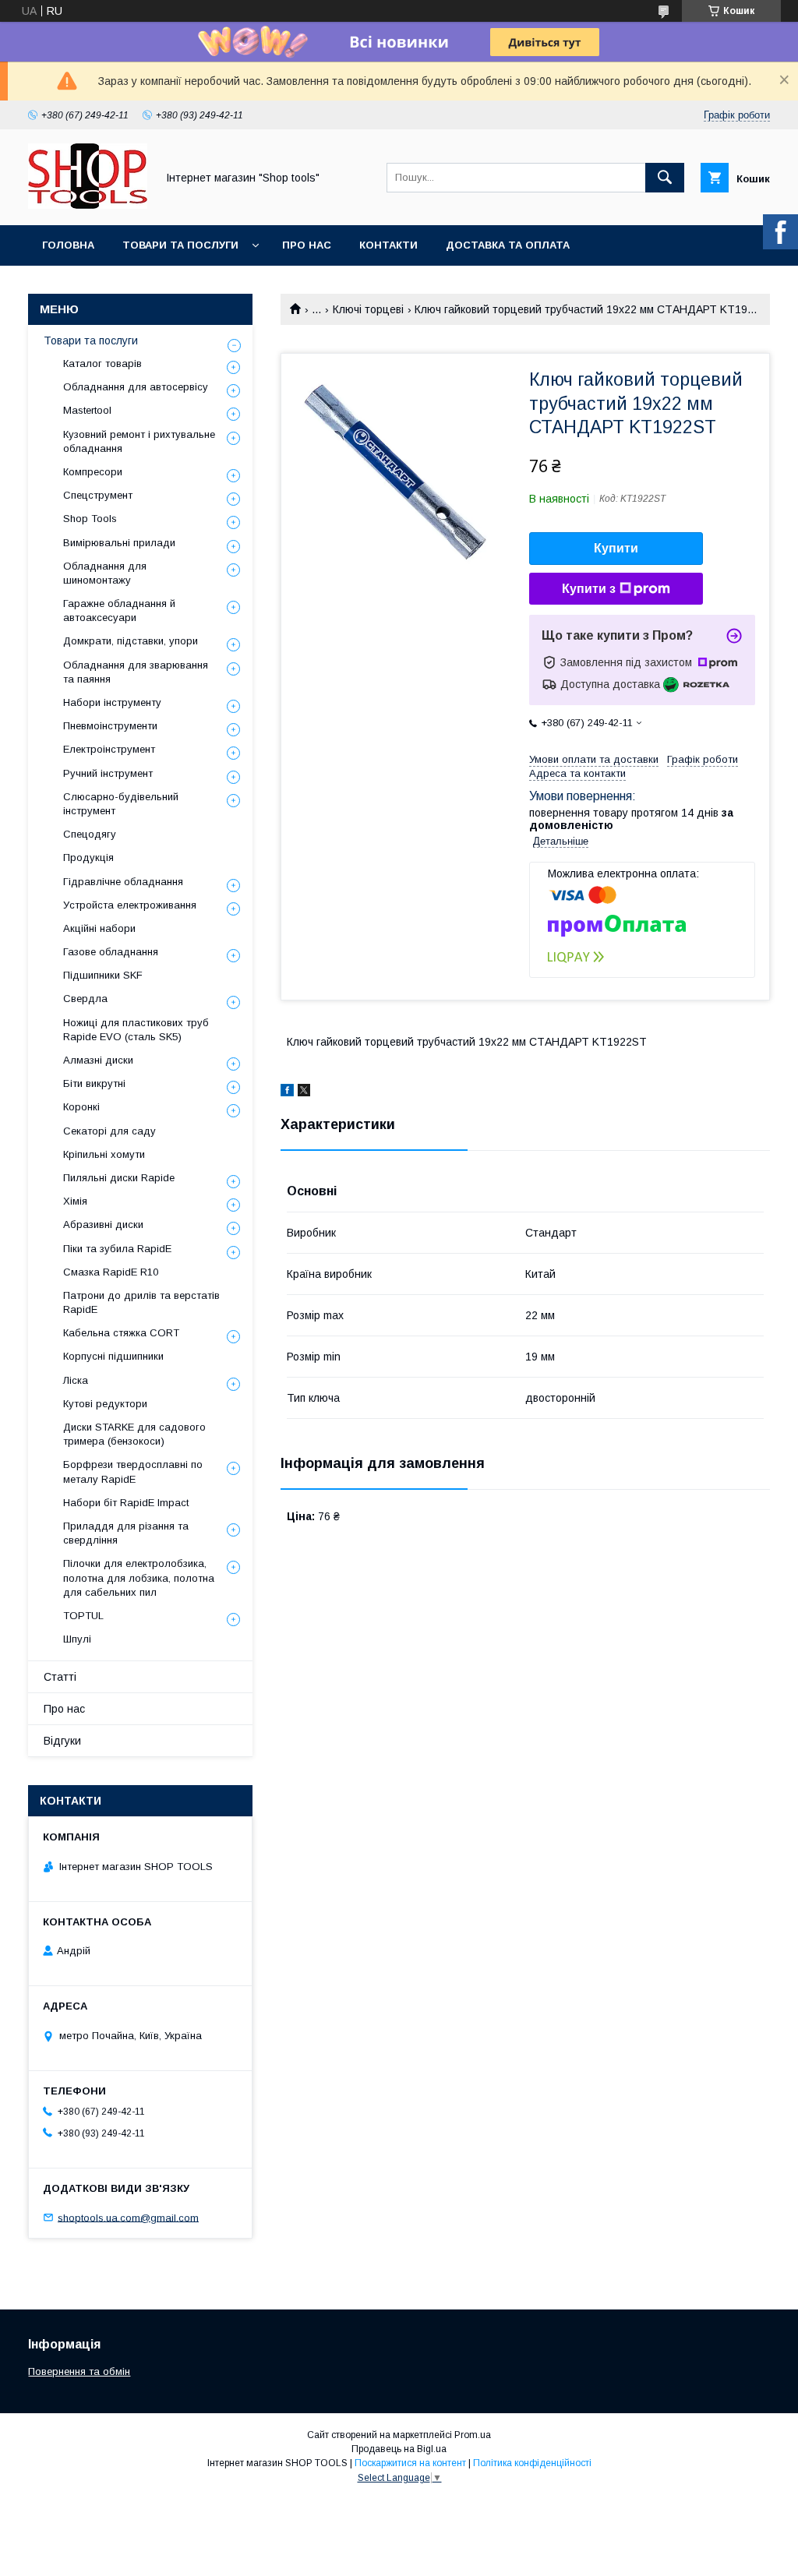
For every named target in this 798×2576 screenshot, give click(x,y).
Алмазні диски (98, 1060)
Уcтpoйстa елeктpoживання (130, 905)
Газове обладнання (111, 952)
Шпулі (77, 1639)
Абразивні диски (103, 1224)
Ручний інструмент (108, 773)
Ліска (76, 1380)
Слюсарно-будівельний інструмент (121, 804)
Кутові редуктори (105, 1404)
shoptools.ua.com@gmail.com (128, 2217)
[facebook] (287, 1092)
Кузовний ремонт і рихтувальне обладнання (139, 441)
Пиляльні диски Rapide (119, 1178)
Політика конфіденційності (532, 2463)
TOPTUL (83, 1616)
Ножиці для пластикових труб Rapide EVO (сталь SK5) (136, 1030)
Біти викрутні (94, 1083)
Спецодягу (90, 834)
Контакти (388, 245)
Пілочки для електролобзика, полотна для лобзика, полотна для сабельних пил (139, 1577)
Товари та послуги (180, 245)
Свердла (85, 999)
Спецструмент (98, 495)
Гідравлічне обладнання (123, 882)
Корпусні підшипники (113, 1356)
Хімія (75, 1201)
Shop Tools (90, 519)
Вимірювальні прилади (119, 543)
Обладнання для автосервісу (136, 387)
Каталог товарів (102, 363)
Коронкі (81, 1107)
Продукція (88, 857)
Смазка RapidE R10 (111, 1272)
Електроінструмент (109, 749)
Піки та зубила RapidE (117, 1249)
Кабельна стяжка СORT (121, 1333)
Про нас (307, 245)
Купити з (589, 589)
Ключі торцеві (368, 309)
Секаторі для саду (109, 1131)
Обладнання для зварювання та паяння (136, 672)
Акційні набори (99, 928)
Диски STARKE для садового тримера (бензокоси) (134, 1434)
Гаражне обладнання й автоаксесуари (119, 610)
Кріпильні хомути (104, 1154)
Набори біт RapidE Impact (126, 1503)
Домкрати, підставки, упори (131, 641)
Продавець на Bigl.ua (399, 2449)
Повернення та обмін (79, 2371)
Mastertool (87, 410)
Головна (68, 245)
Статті (60, 1677)
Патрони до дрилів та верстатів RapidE (141, 1302)
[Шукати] (665, 178)
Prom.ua (473, 2435)
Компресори (93, 472)
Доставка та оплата (508, 245)
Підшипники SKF (103, 975)
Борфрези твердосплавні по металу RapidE (133, 1471)
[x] (304, 1092)
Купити (616, 548)
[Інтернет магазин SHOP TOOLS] (88, 205)
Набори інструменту (112, 702)
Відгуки (62, 1741)
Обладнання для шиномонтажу (105, 573)
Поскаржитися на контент (410, 2463)
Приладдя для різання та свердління (126, 1533)
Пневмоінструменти (110, 726)
